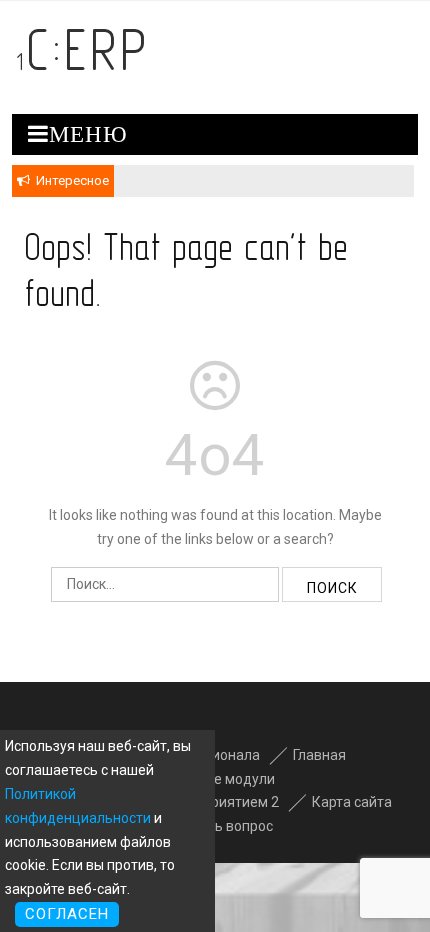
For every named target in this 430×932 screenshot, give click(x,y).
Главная (319, 755)
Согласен (67, 914)
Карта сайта (352, 802)
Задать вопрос (222, 826)
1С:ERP (83, 49)
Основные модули (215, 779)
